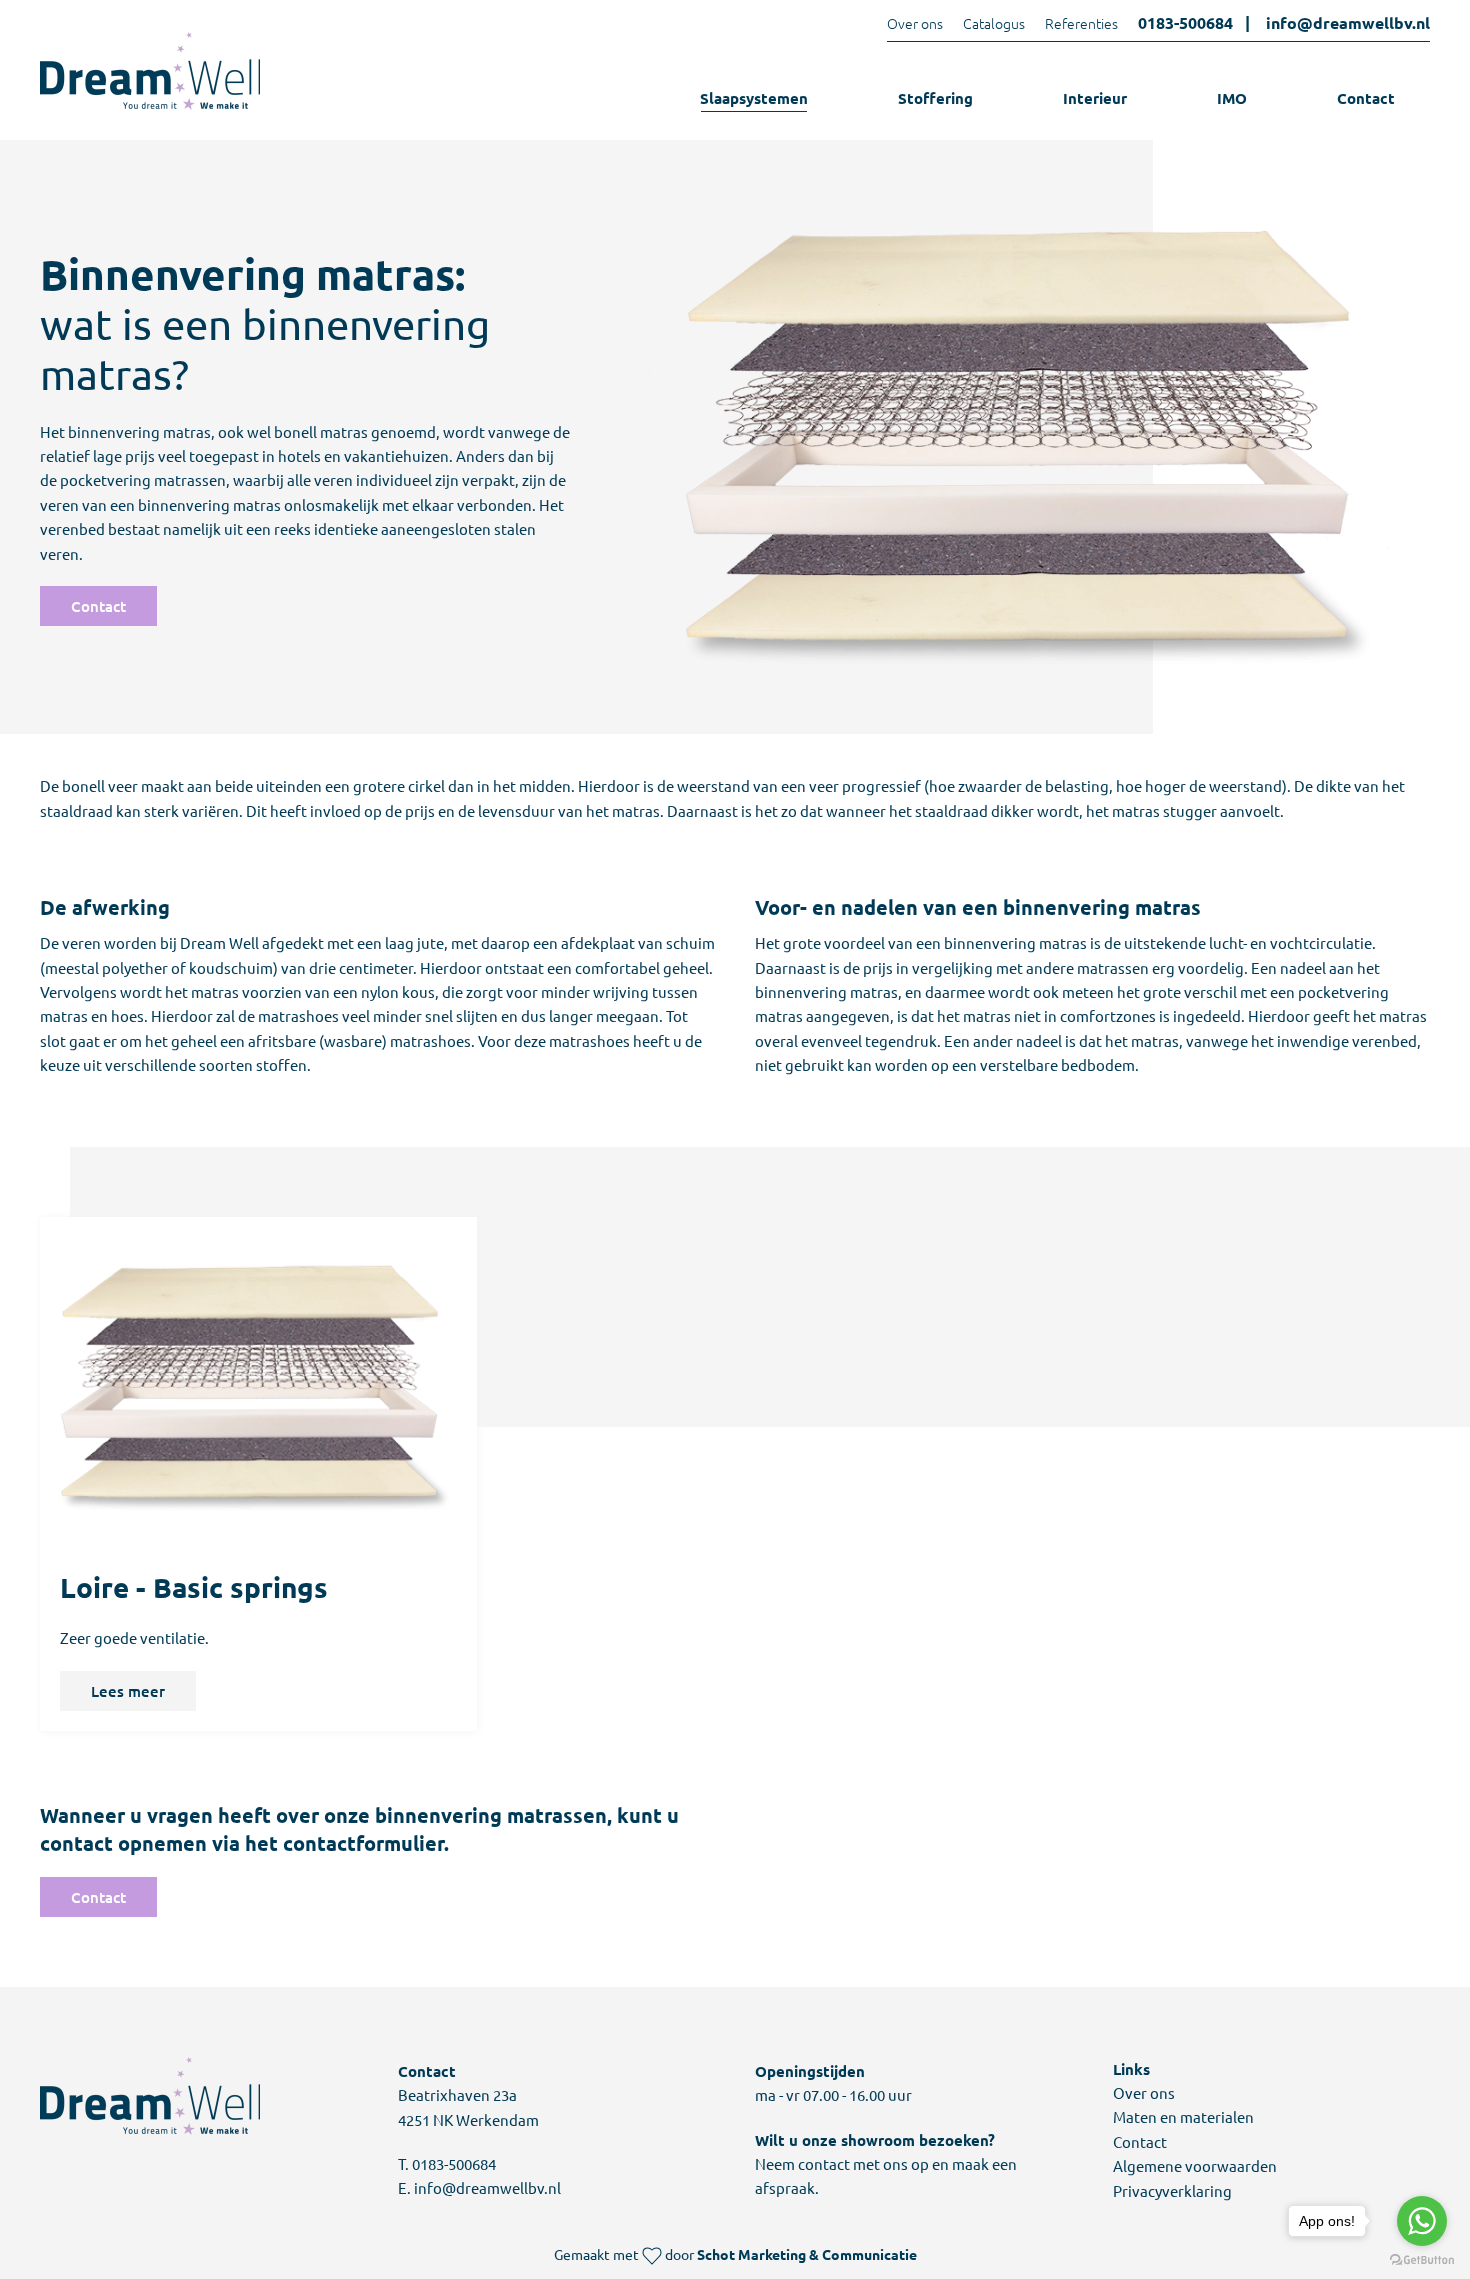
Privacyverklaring (1172, 2190)
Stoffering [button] (935, 98)
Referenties (1081, 23)
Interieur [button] (1095, 98)
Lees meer (128, 1691)
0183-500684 (1185, 22)
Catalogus (994, 23)
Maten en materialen (1183, 2116)
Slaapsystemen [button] (754, 98)
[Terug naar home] (150, 71)
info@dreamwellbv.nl (1348, 22)
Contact (1366, 98)
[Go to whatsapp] (1422, 2221)
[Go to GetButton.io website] (1422, 2259)
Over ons (915, 23)
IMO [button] (1232, 98)
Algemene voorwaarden (1195, 2165)
